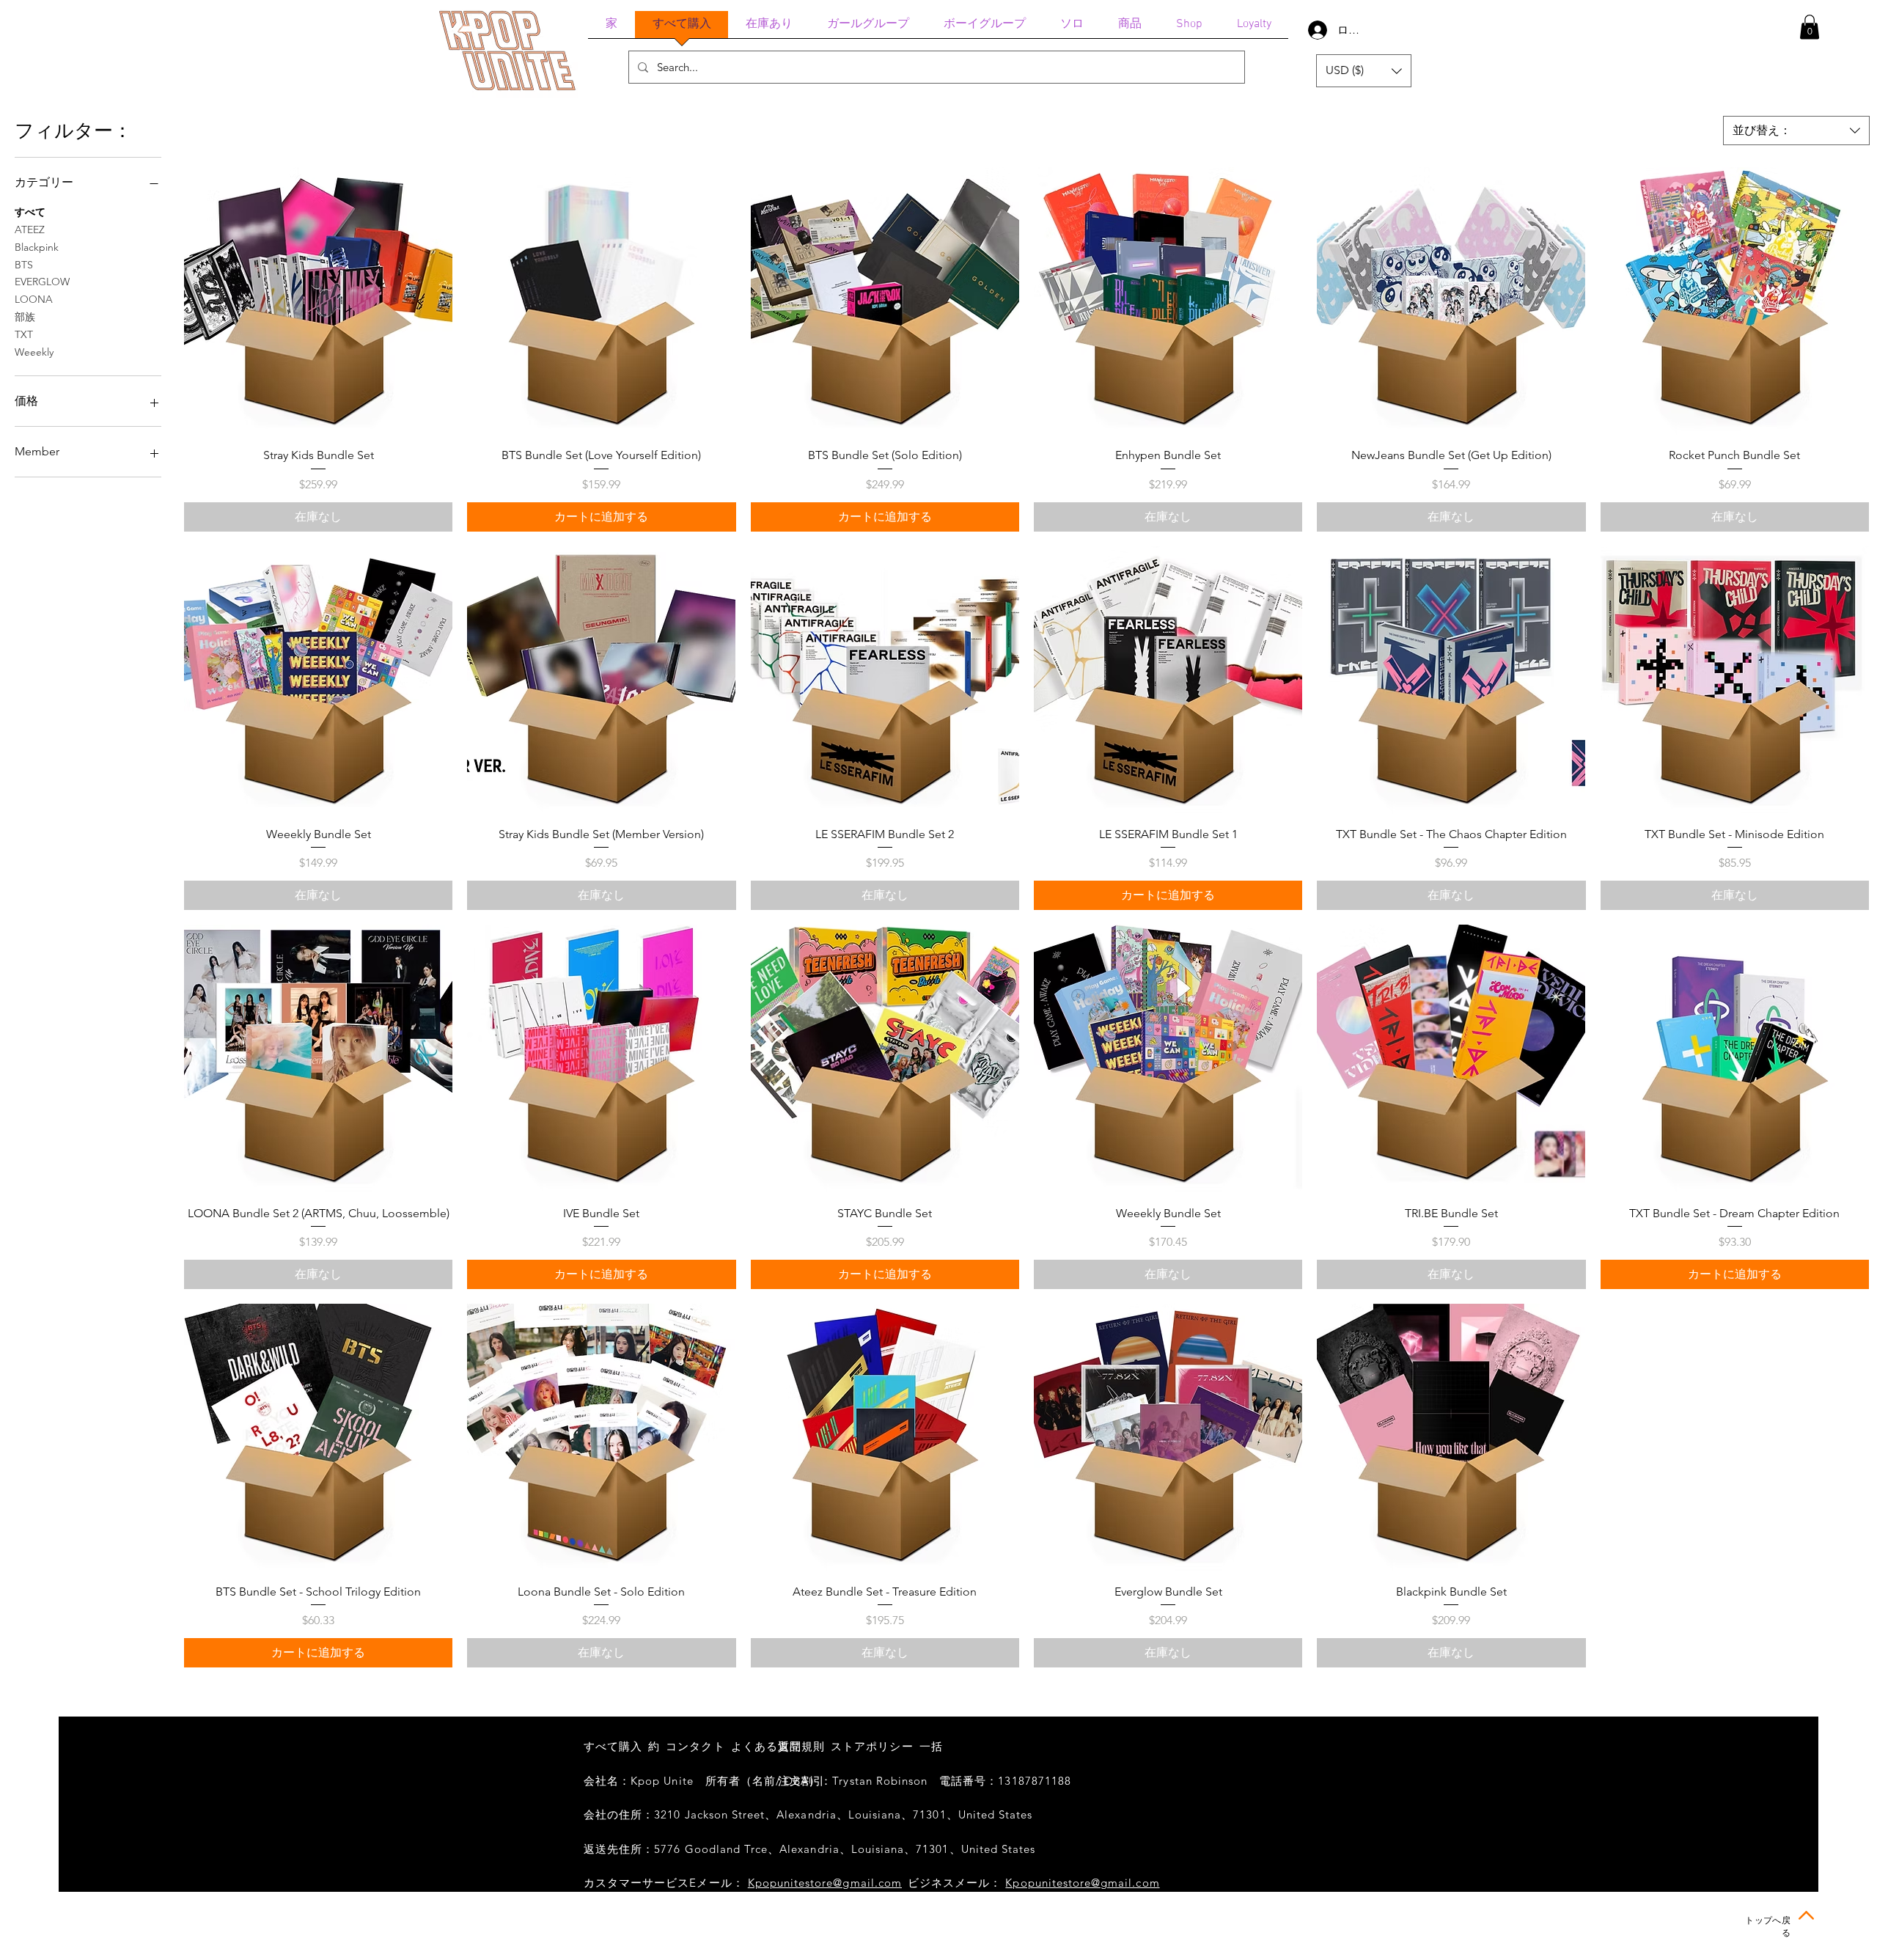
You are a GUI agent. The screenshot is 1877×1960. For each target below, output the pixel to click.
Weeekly (34, 352)
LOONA (34, 299)
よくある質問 (766, 1746)
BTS (24, 265)
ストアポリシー (872, 1746)
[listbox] (1364, 71)
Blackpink (37, 247)
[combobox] (1796, 131)
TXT (24, 334)
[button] (1810, 27)
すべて (30, 212)
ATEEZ (30, 230)
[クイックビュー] (318, 301)
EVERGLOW (42, 282)
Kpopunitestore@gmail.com (825, 1883)
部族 (25, 317)
